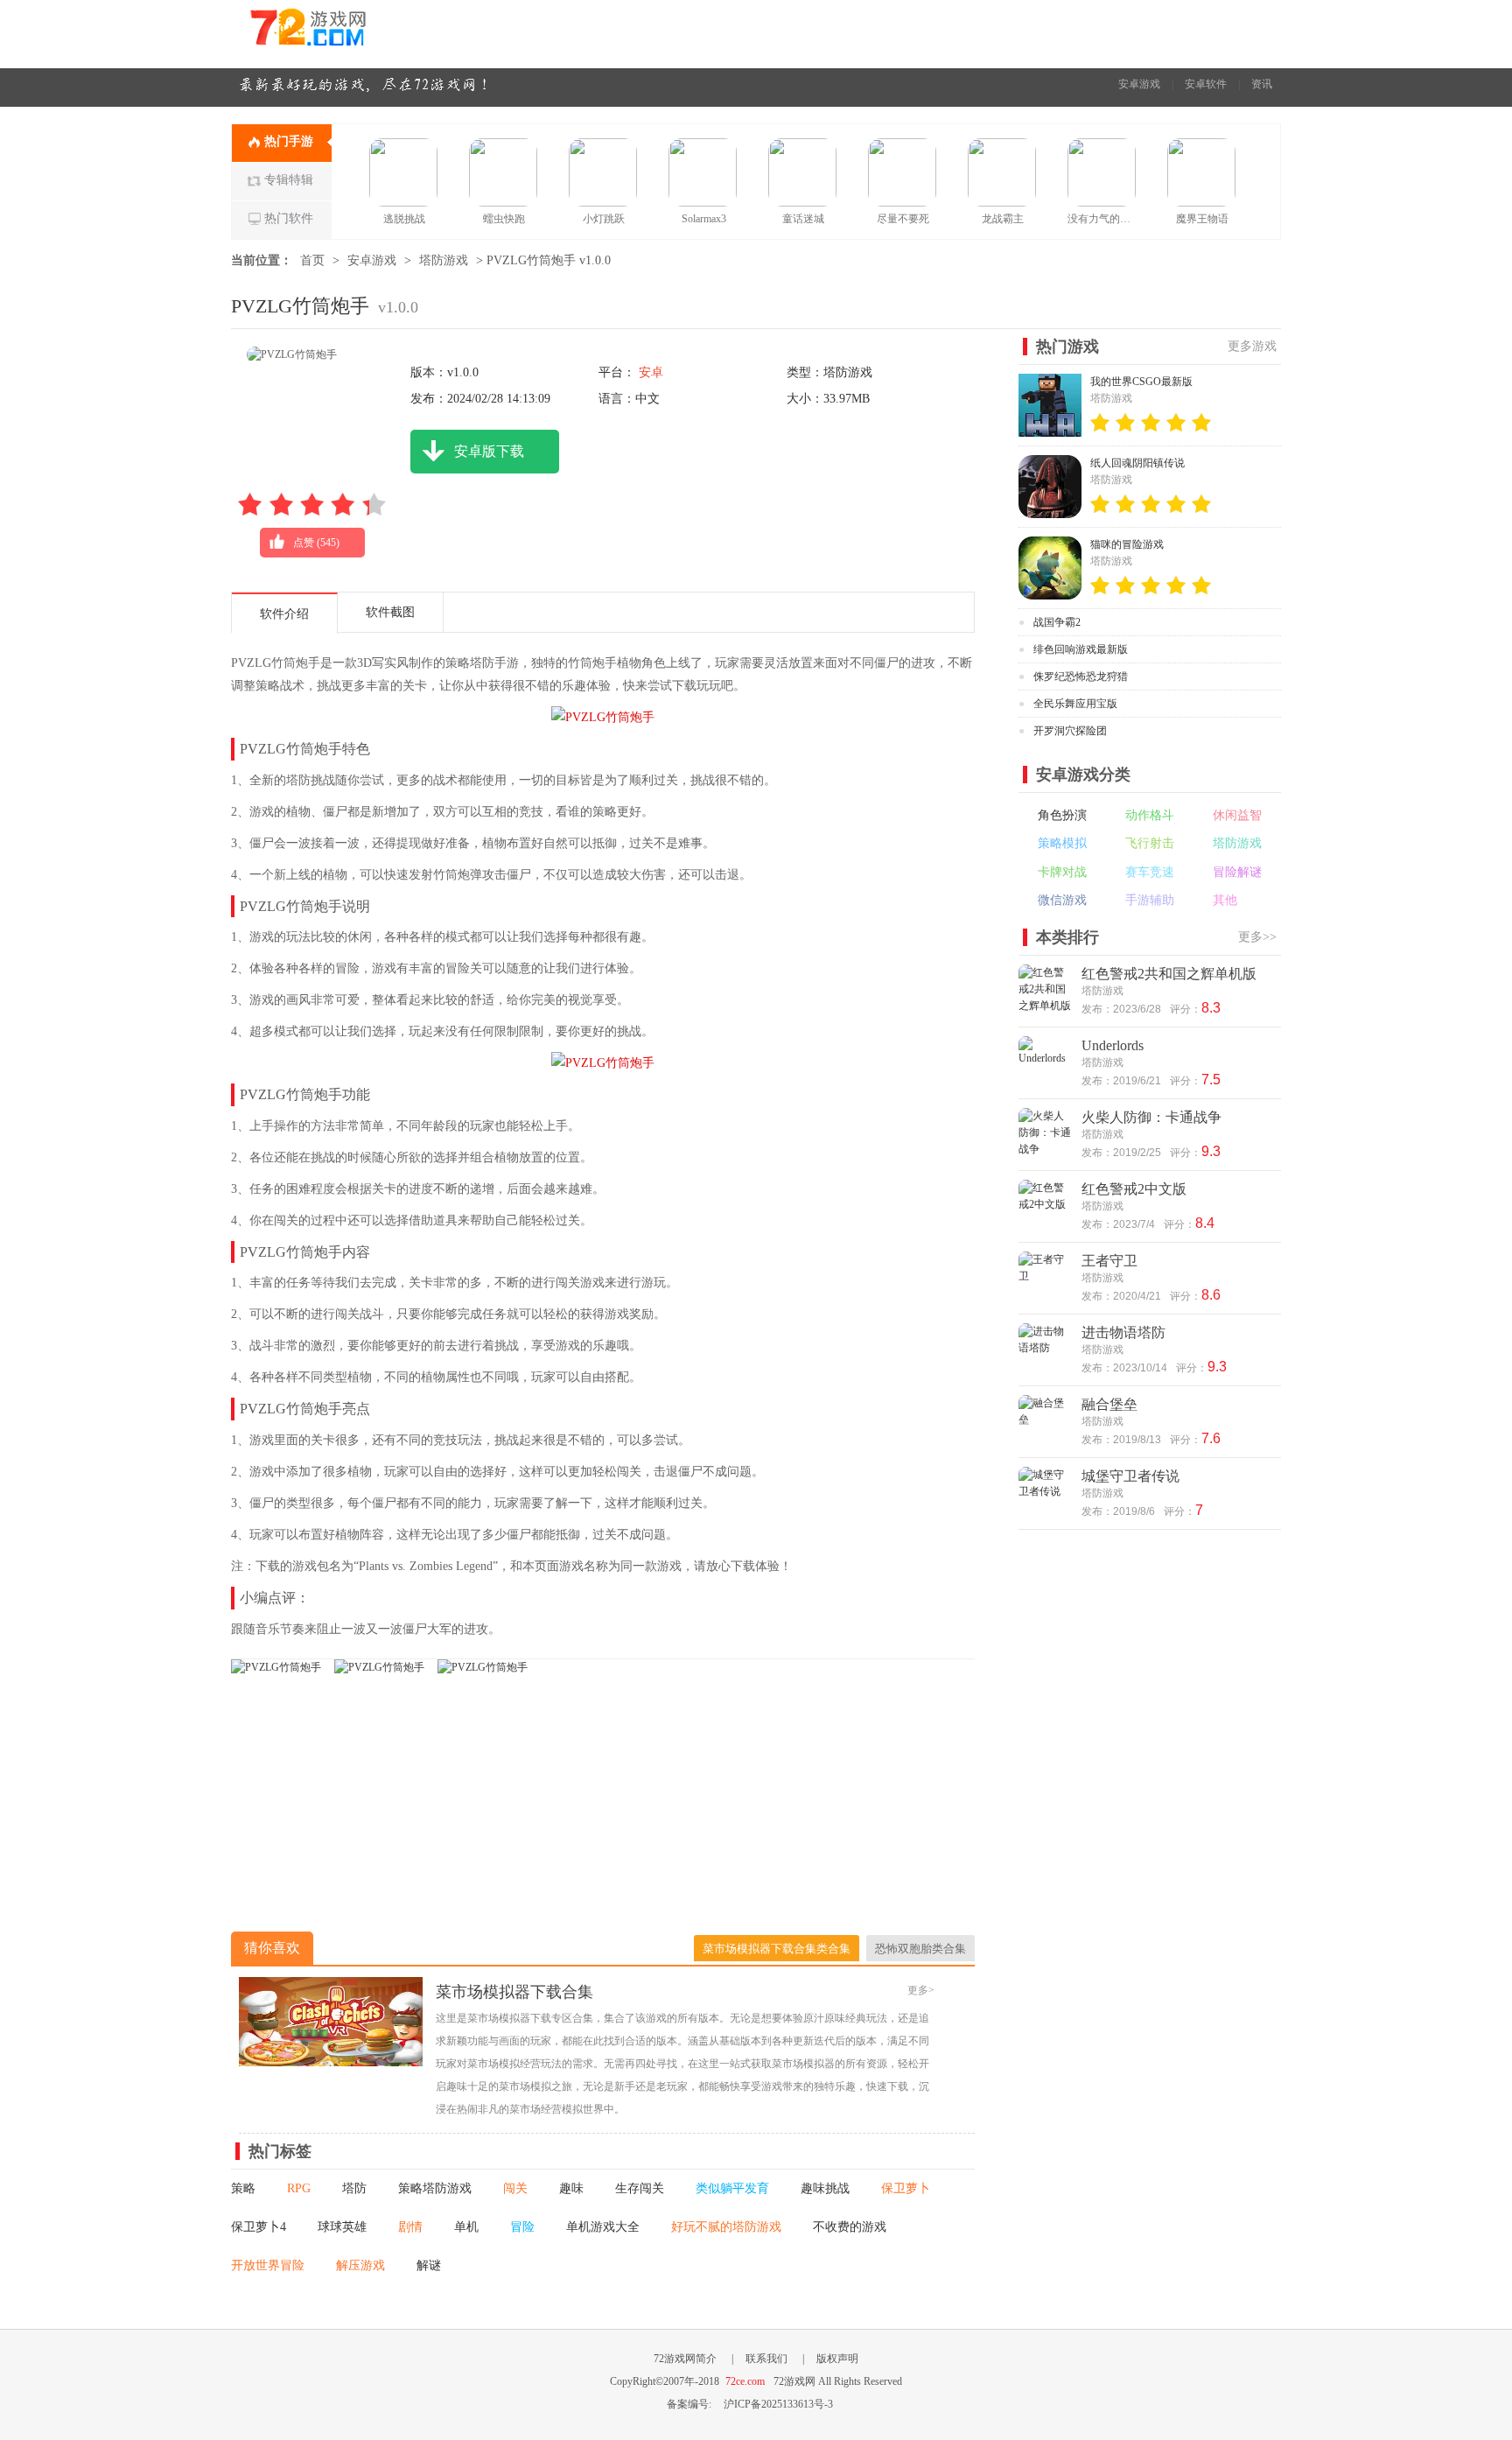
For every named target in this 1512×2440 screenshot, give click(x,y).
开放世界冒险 (268, 2265)
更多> (921, 1990)
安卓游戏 (1139, 84)
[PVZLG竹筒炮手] (276, 1667)
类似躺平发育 (732, 2188)
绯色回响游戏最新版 (1081, 649)
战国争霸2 (1057, 622)
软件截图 (390, 612)
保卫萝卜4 (259, 2227)
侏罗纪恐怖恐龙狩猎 (1081, 677)
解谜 (429, 2265)
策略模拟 (1062, 843)
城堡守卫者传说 (1130, 1476)
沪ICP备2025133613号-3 (778, 2404)
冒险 (522, 2227)
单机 (466, 2227)
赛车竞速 (1150, 872)
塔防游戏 (444, 260)
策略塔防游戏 (435, 2188)
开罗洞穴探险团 (1070, 731)
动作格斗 (1150, 815)
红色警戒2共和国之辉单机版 (1169, 974)
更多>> (1257, 937)
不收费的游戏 (850, 2227)
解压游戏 (360, 2265)
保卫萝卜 (906, 2188)
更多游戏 (1252, 346)
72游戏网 (340, 34)
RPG (299, 2188)
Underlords (1113, 1045)
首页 (312, 260)
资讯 (1262, 84)
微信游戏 (1062, 900)
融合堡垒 (1109, 1404)
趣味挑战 (825, 2188)
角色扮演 (1062, 815)
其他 (1225, 900)
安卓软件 (1206, 84)
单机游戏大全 (603, 2227)
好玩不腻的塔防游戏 (726, 2227)
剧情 (410, 2227)
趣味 (571, 2188)
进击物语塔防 (1123, 1332)
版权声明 (837, 2359)
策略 (243, 2188)
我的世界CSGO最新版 (1141, 382)
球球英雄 (342, 2227)
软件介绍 (284, 614)
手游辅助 (1150, 900)
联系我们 (766, 2359)
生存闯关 (640, 2188)
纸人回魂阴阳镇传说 (1137, 463)
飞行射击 (1150, 843)
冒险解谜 (1237, 872)
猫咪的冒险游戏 (1127, 544)
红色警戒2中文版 (1134, 1189)
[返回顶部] (1323, 2184)
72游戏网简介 (685, 2359)
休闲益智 (1237, 815)
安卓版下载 (489, 451)
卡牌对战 (1062, 872)
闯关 (515, 2188)
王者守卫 (1109, 1261)
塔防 (354, 2188)
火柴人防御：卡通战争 (1151, 1117)
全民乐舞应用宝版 (1075, 704)
